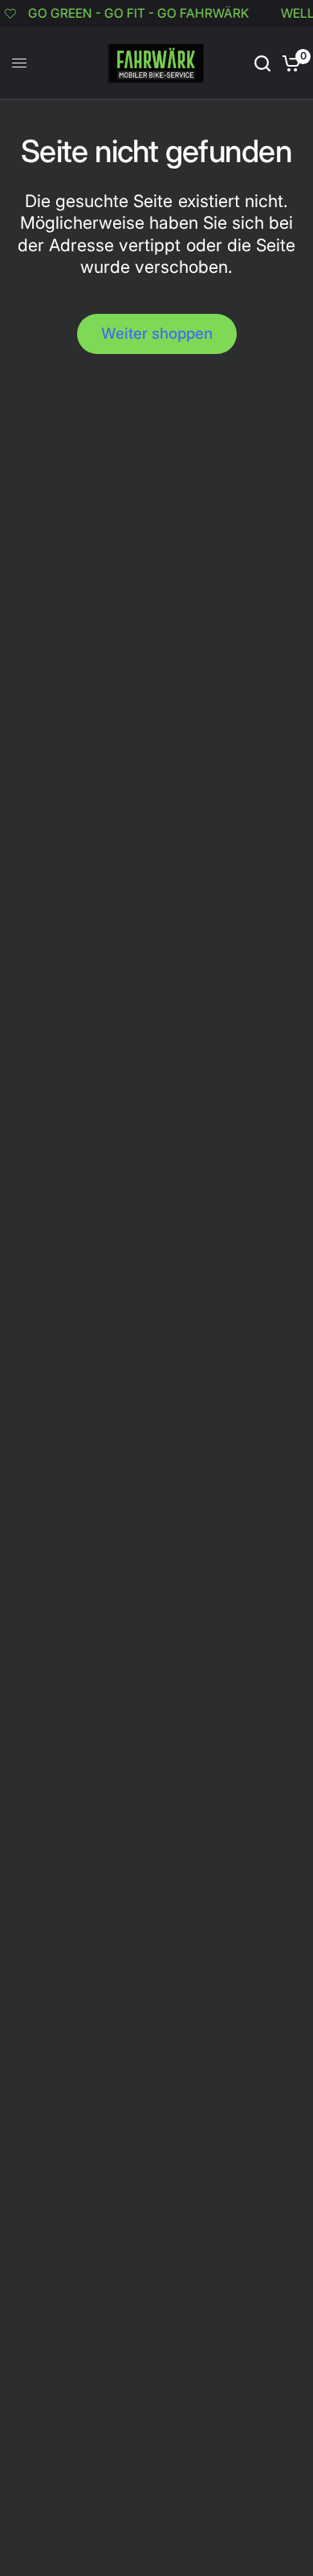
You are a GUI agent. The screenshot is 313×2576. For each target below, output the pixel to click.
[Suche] (262, 63)
